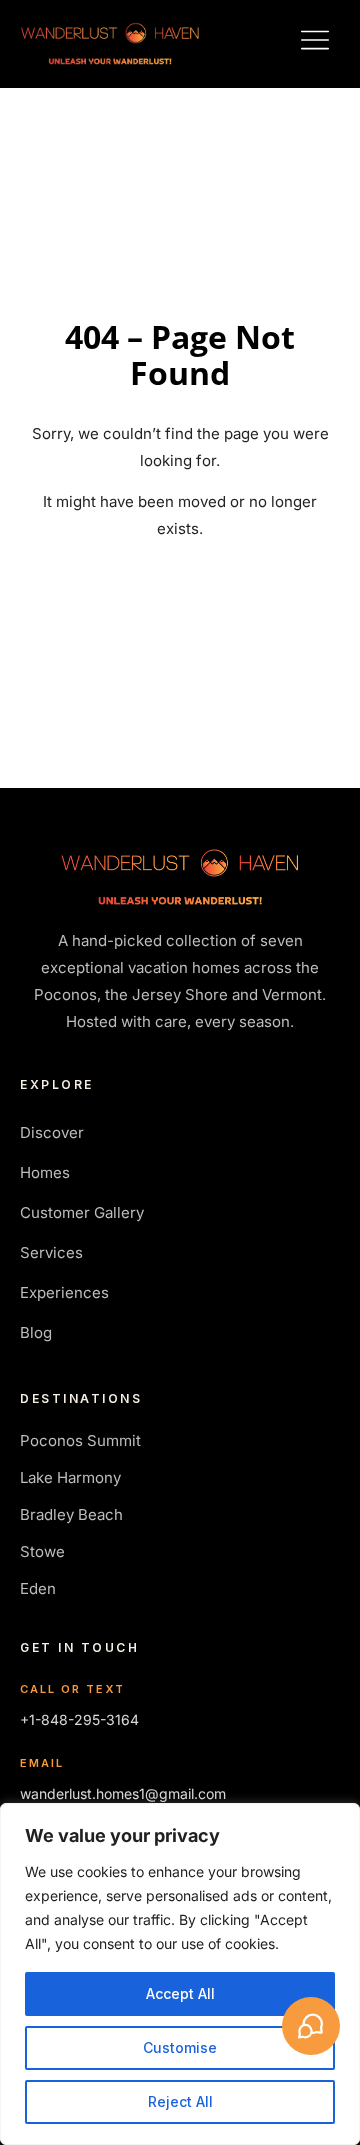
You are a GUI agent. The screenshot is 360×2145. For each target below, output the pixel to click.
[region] (180, 1974)
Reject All (180, 2101)
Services (51, 1252)
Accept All (180, 1993)
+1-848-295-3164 (79, 1719)
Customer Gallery (82, 1212)
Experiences (64, 1292)
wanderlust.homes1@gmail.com (123, 1793)
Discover (52, 1132)
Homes (45, 1172)
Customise (180, 2047)
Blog (36, 1332)
